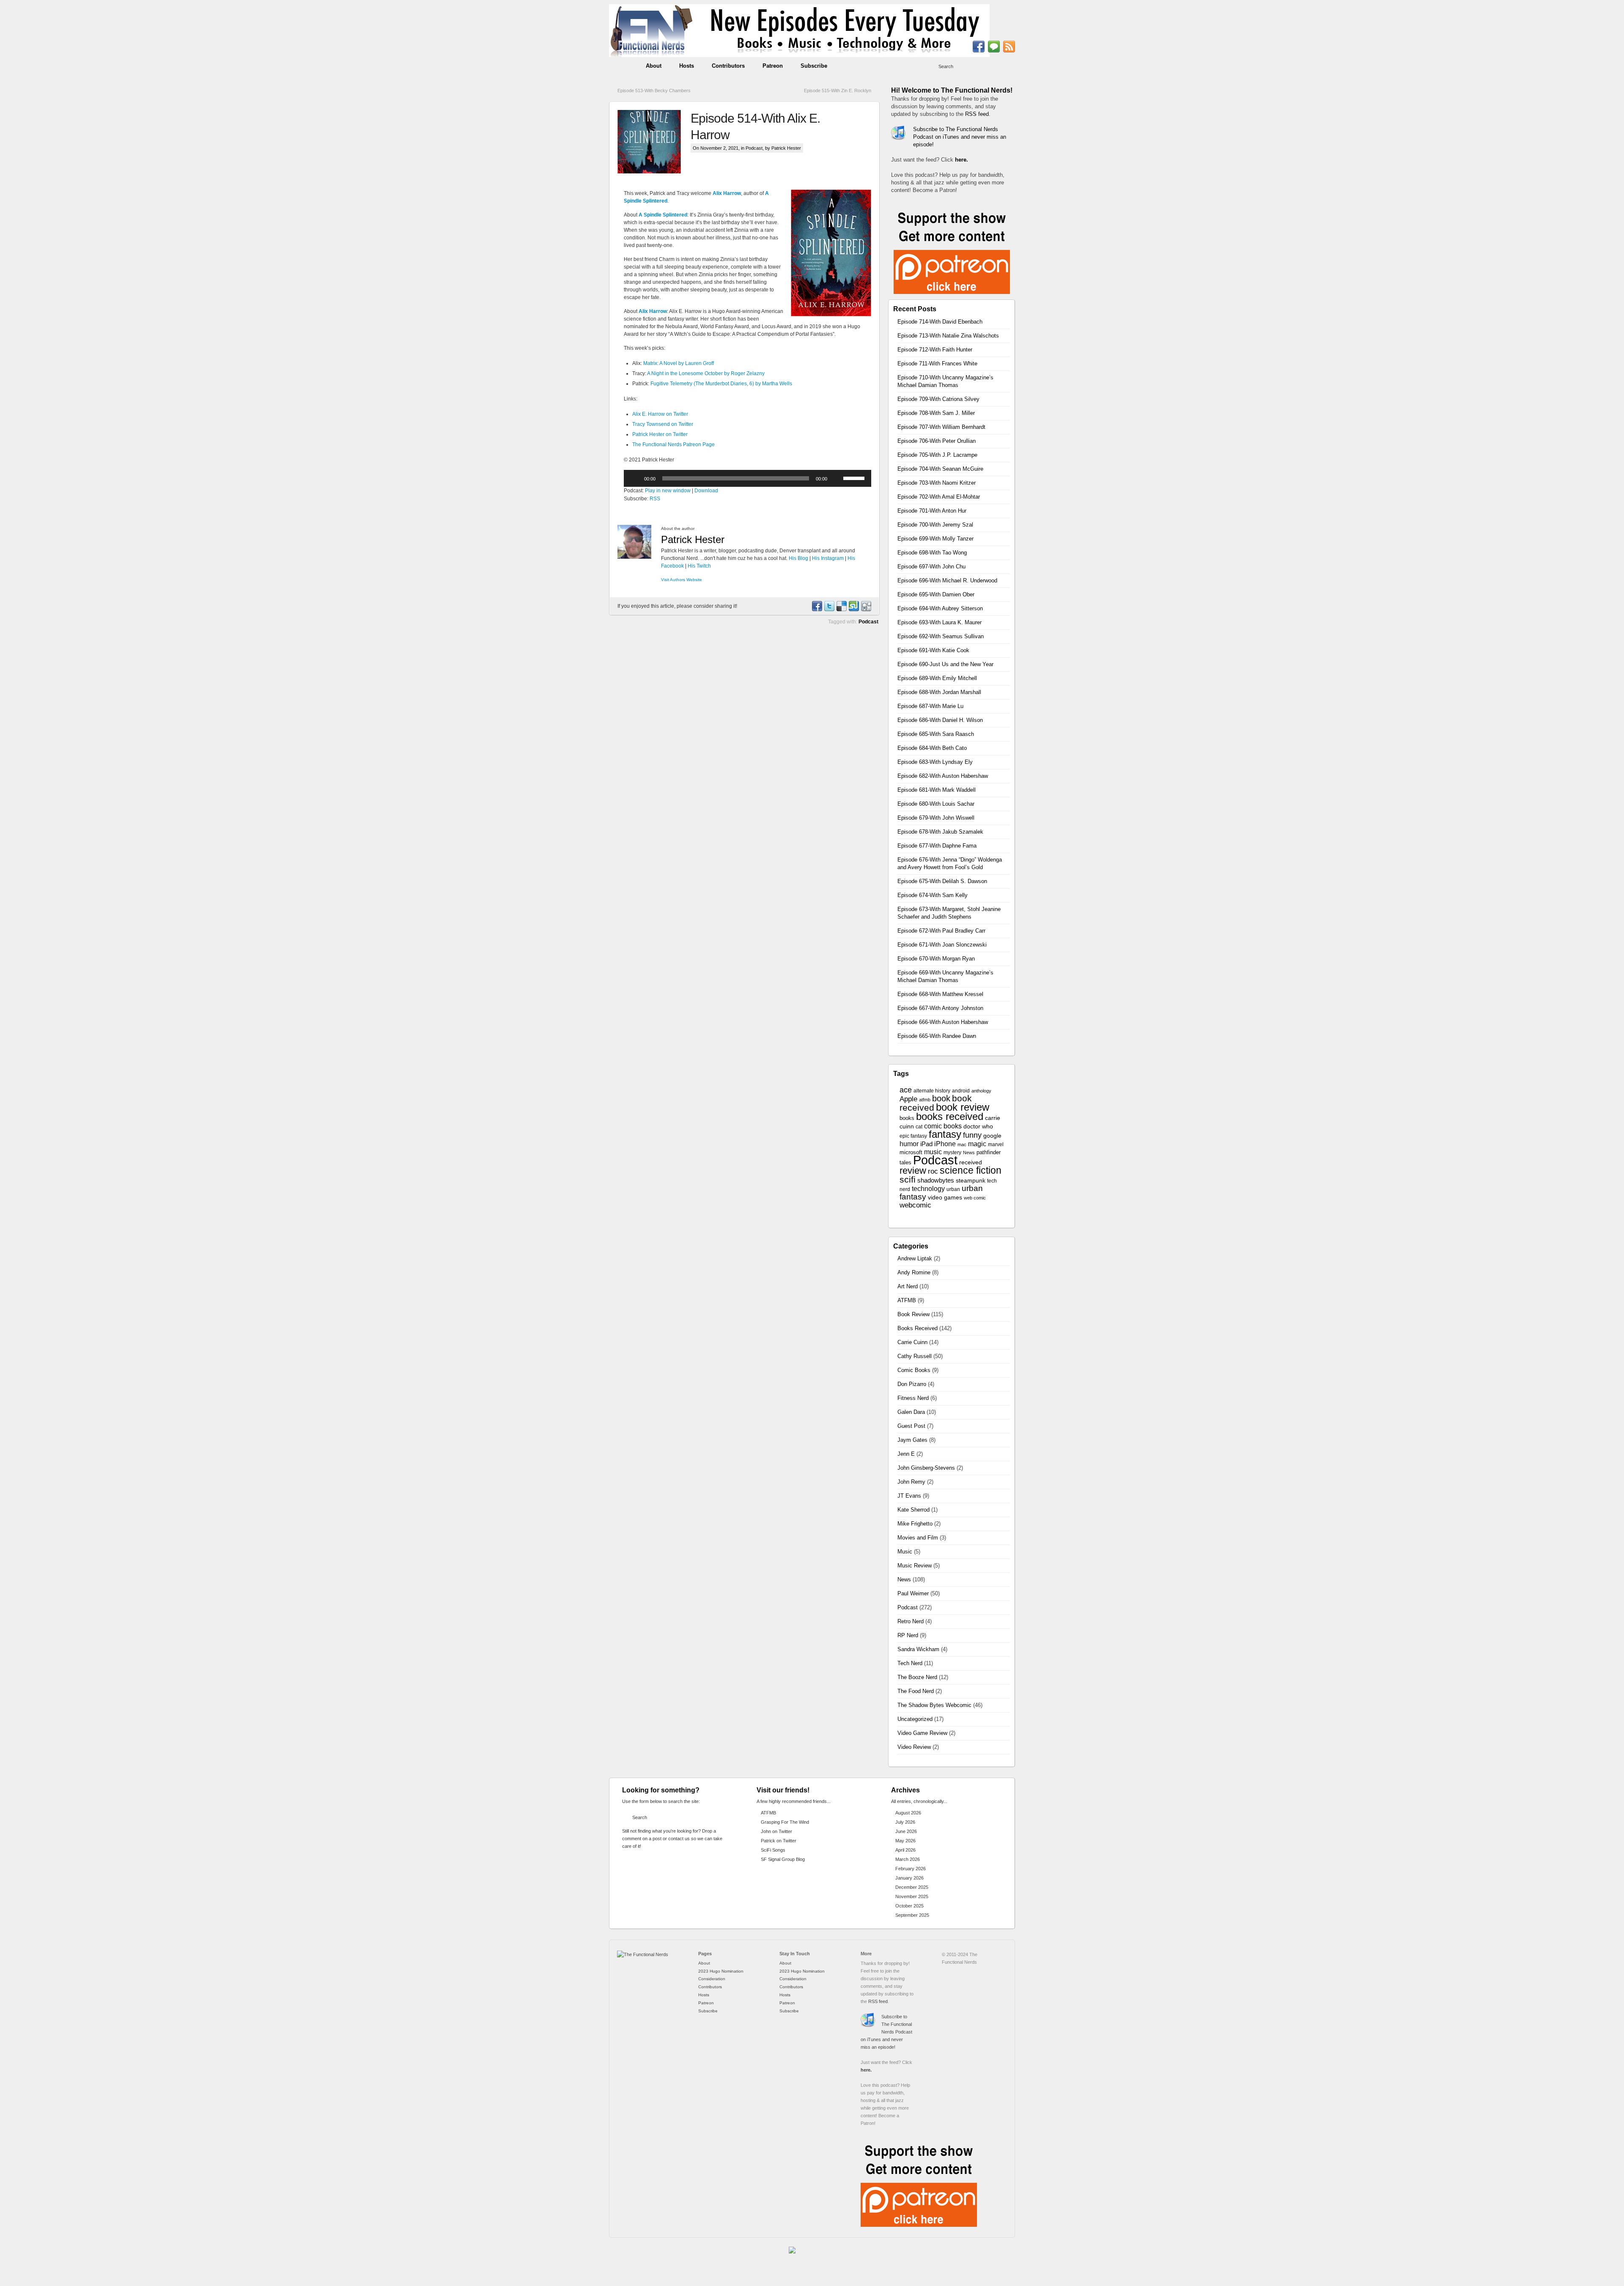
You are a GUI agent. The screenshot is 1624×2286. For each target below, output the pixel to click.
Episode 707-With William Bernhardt (941, 427)
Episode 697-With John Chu (931, 567)
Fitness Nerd (913, 1398)
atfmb (925, 1100)
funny (972, 1135)
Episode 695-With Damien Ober (936, 594)
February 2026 (911, 1869)
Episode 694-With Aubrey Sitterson (940, 608)
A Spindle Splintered (663, 215)
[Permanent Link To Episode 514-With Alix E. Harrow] (654, 142)
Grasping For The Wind (785, 1822)
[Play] (635, 478)
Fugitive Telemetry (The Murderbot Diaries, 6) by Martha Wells (721, 384)
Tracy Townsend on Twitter (663, 424)
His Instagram (828, 558)
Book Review (913, 1314)
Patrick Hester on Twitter (660, 434)
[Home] (643, 1954)
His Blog (798, 558)
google (992, 1136)
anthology (981, 1091)
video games (945, 1197)
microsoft (911, 1152)
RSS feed (977, 114)
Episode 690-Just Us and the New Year (945, 664)
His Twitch (699, 566)
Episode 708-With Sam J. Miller (936, 413)
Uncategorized (915, 1719)
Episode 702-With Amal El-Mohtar (939, 497)
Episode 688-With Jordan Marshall (939, 692)
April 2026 (905, 1850)
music (933, 1152)
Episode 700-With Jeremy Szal (935, 525)
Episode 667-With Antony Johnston (940, 1008)
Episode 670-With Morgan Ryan (936, 959)
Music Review (915, 1566)
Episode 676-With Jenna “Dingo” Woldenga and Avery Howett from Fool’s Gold (950, 863)
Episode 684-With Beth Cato (932, 748)
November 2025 (912, 1896)
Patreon (773, 66)
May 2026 (905, 1841)
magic (977, 1144)
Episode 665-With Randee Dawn (937, 1036)
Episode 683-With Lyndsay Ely (935, 762)
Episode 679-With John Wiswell (936, 818)
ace (906, 1090)
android (961, 1091)
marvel (996, 1144)
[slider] (855, 478)
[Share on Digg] (866, 609)
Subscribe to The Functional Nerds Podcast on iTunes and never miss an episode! (960, 137)
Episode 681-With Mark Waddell (937, 790)
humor (909, 1144)
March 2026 (908, 1859)
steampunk (971, 1181)
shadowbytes (936, 1180)
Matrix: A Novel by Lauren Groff (679, 363)
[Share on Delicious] (841, 609)
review (913, 1170)
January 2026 (909, 1878)
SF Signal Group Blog (783, 1859)
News (969, 1153)
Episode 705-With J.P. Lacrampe (937, 455)
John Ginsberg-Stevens (926, 1468)
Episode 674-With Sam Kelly (933, 895)
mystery (952, 1153)
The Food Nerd (916, 1691)
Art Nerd (908, 1286)
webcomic (915, 1205)
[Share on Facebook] (817, 609)
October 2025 (909, 1906)
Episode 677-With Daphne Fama (937, 846)
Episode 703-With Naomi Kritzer (937, 483)
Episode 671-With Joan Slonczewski (942, 945)
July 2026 (905, 1822)
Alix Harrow (727, 193)
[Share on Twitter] (829, 609)
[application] (748, 478)
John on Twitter (776, 1831)
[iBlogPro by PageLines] (797, 2258)
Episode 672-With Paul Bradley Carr (941, 931)
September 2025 (912, 1915)
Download (706, 491)
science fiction (971, 1170)
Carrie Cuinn (912, 1342)
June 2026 (906, 1831)
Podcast (754, 148)
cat (919, 1127)
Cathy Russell (915, 1356)
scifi (908, 1180)
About (654, 66)
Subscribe (814, 66)
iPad (926, 1144)
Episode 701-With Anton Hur (932, 511)
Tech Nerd (910, 1663)
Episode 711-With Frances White (937, 364)
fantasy (945, 1134)
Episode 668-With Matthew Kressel (940, 994)
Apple (908, 1099)
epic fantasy (913, 1136)
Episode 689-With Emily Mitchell (937, 678)
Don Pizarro (912, 1384)
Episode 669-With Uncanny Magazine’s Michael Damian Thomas (945, 976)
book (941, 1098)
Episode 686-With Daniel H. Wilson (940, 720)
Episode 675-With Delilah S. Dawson (942, 881)
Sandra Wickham (918, 1649)
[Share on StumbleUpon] (853, 609)
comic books (943, 1126)
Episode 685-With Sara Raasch (936, 734)
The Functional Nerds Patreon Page (673, 445)
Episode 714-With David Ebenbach (940, 322)
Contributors (728, 66)
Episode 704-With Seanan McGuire (940, 469)
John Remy (911, 1482)
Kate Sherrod (913, 1510)
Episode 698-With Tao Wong (932, 553)
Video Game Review (922, 1733)
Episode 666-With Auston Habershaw (943, 1022)
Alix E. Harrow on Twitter (660, 414)
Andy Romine (914, 1272)
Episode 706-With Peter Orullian (937, 441)
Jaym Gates (912, 1440)
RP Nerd (908, 1635)
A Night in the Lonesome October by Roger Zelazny (706, 373)
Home (623, 66)
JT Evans (909, 1496)
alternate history (932, 1091)
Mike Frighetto (915, 1524)
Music (905, 1552)
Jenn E (906, 1454)
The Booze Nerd (917, 1677)
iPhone (945, 1144)
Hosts (687, 66)
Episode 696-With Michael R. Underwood (947, 580)
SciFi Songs (773, 1850)
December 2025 (912, 1887)
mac (962, 1144)
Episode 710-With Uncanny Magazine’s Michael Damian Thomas (945, 381)
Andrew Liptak (915, 1258)
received (971, 1162)
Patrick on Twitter (779, 1841)
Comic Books (914, 1370)
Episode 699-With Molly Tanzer (935, 539)
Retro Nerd (911, 1621)
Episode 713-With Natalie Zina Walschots (948, 336)
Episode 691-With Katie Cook (933, 650)
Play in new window (668, 491)
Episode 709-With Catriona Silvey (938, 399)
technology (928, 1188)
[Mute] (837, 478)
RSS (655, 499)
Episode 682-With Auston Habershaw (943, 776)
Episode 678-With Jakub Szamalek (940, 832)
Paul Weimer (913, 1593)
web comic (975, 1198)
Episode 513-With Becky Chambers (654, 91)
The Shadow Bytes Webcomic (934, 1705)
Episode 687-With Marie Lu (930, 706)
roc (933, 1171)
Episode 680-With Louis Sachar (936, 804)
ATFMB (907, 1300)
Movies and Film (918, 1538)
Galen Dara (911, 1412)
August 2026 (908, 1813)
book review (963, 1107)
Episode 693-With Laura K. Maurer (940, 622)
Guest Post (911, 1426)
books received (950, 1116)
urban (953, 1189)
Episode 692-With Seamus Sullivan (941, 636)
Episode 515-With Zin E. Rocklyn (838, 91)
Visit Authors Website (682, 580)
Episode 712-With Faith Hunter (935, 350)
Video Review (914, 1747)
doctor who (978, 1127)
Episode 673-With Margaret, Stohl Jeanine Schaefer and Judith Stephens (949, 913)
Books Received (918, 1328)
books (907, 1118)
